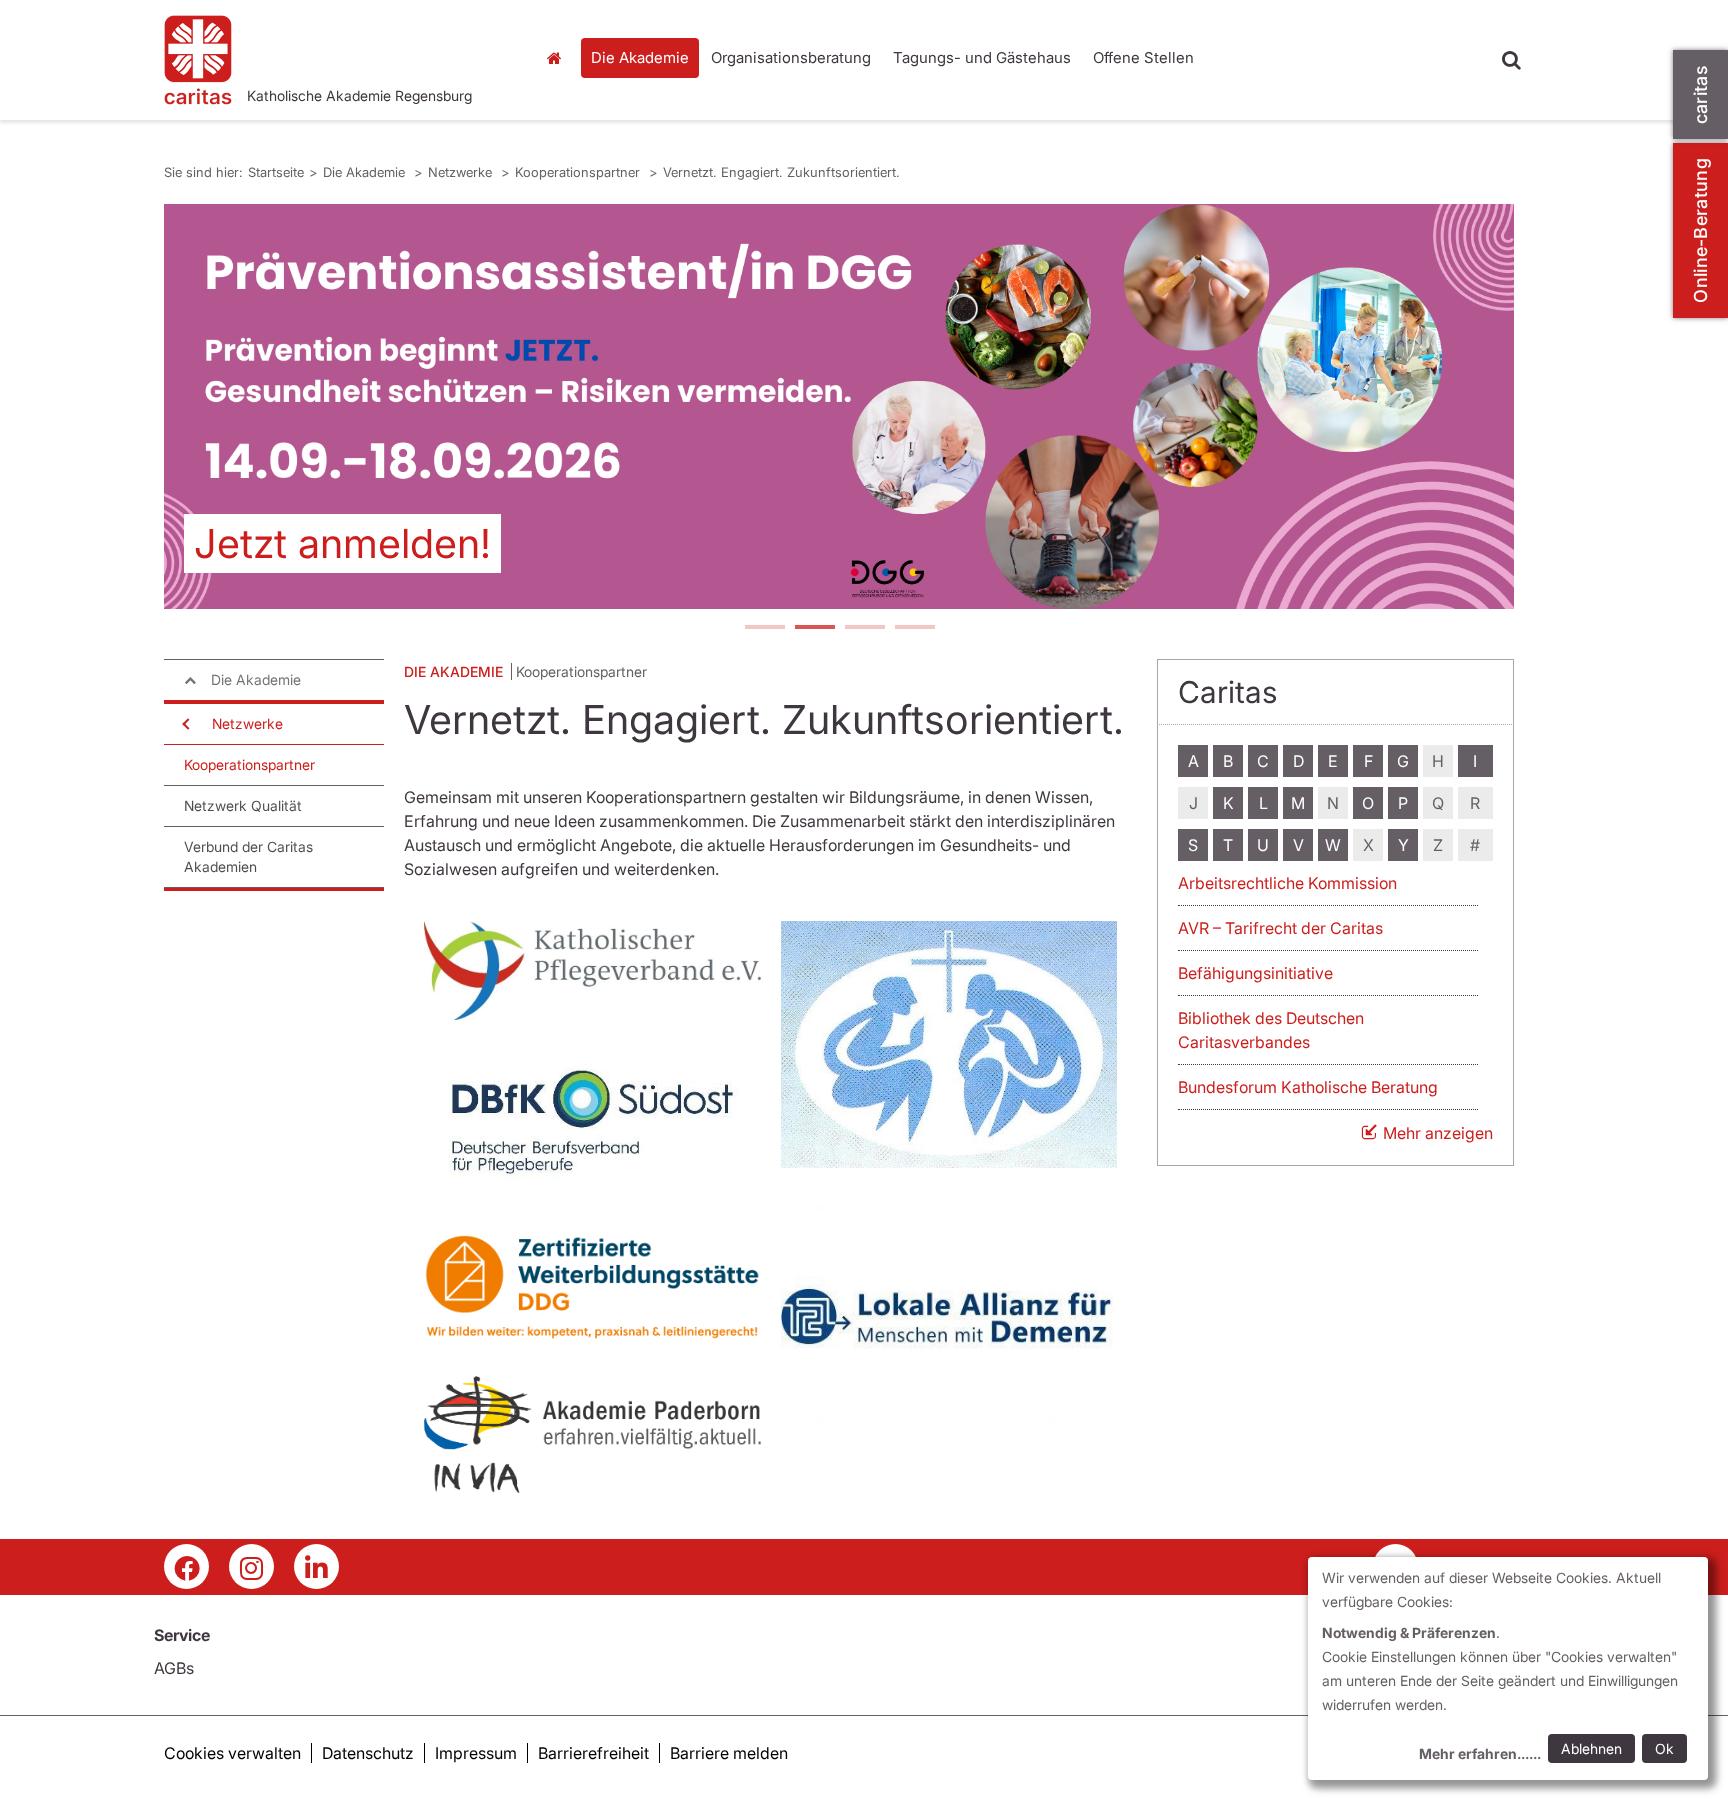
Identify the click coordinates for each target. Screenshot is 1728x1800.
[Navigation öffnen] (184, 724)
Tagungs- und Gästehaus (982, 57)
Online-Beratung (1700, 230)
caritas (1700, 94)
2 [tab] (814, 629)
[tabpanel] (839, 406)
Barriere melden (729, 1753)
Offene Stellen (1143, 57)
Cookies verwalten (232, 1753)
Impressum (476, 1753)
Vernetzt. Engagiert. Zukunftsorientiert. (781, 172)
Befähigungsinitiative (1255, 973)
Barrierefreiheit (593, 1753)
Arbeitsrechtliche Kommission (1287, 883)
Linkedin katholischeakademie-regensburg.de (316, 1566)
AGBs (174, 1668)
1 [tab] (764, 629)
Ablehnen (1591, 1748)
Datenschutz (368, 1753)
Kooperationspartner (579, 172)
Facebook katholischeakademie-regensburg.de (186, 1566)
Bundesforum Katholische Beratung (1308, 1087)
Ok (1664, 1748)
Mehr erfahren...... (1480, 1753)
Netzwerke (462, 172)
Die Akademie (640, 57)
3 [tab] (864, 629)
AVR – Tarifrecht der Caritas (1280, 928)
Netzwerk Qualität (243, 805)
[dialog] (1508, 1668)
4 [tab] (914, 629)
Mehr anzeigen (1438, 1133)
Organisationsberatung (791, 57)
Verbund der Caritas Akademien (248, 856)
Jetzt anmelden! (342, 543)
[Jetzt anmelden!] (839, 406)
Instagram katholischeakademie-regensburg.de (251, 1566)
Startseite (559, 58)
